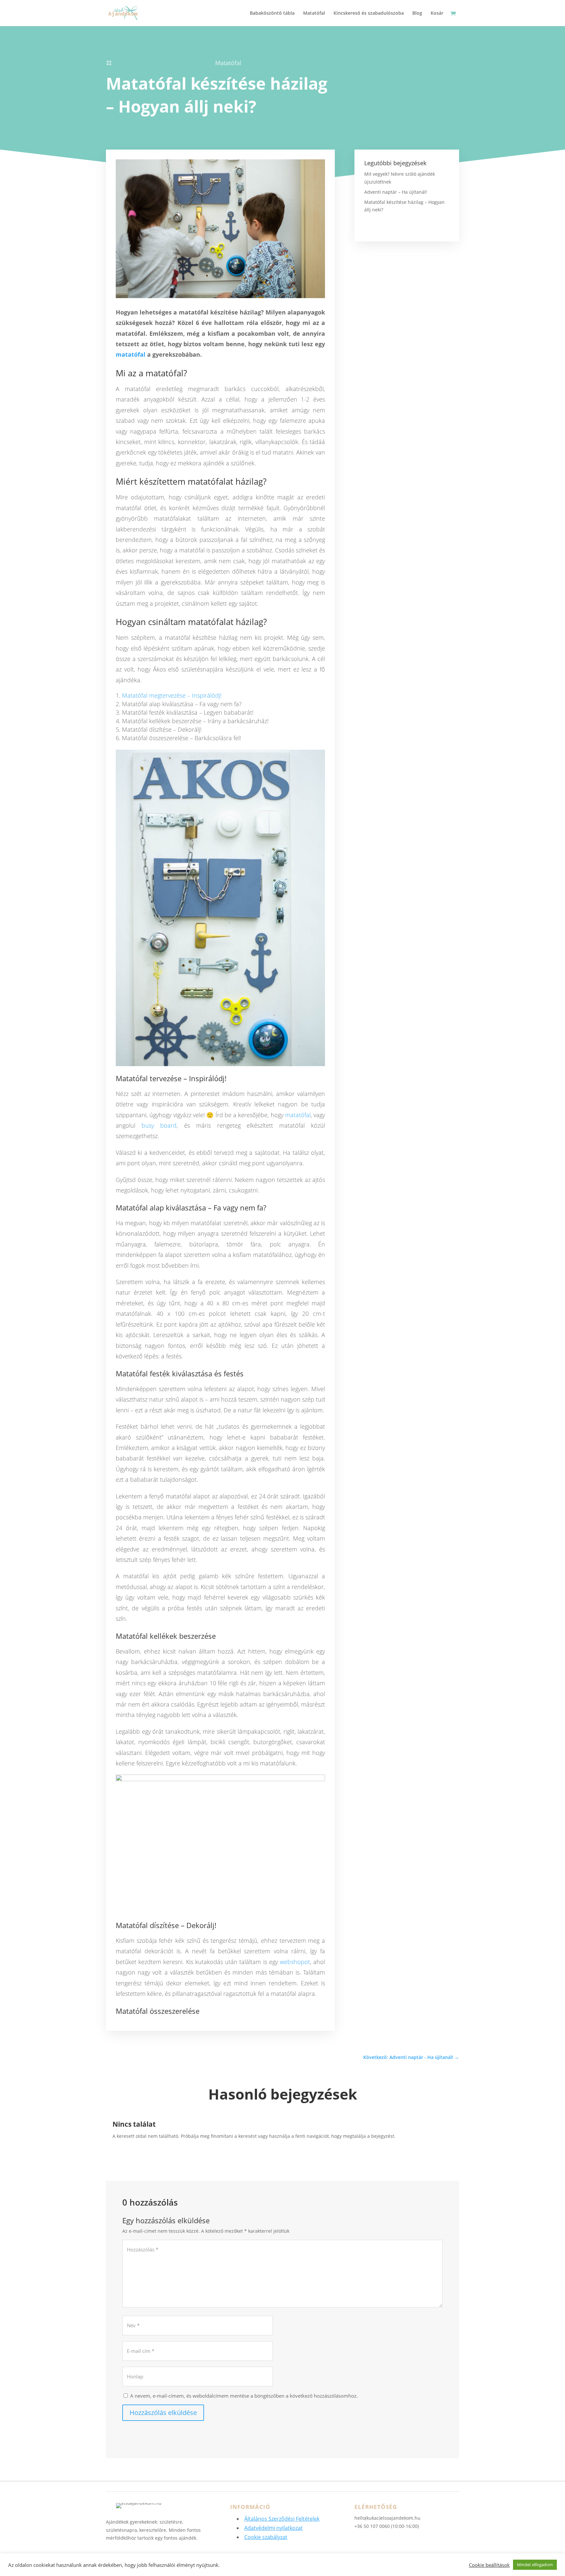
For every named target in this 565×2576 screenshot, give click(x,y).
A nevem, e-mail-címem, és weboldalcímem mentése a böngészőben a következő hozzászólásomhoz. (244, 2396)
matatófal (131, 354)
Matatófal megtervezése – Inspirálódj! (172, 695)
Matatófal (314, 13)
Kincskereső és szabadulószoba (369, 13)
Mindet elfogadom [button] (535, 2565)
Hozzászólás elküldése (163, 2413)
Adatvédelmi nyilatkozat (274, 2528)
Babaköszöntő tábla (272, 13)
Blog (417, 13)
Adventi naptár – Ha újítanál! (396, 192)
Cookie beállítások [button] (489, 2565)
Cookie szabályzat (266, 2537)
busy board (159, 1125)
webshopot (295, 1962)
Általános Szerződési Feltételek (282, 2519)
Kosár (437, 13)
